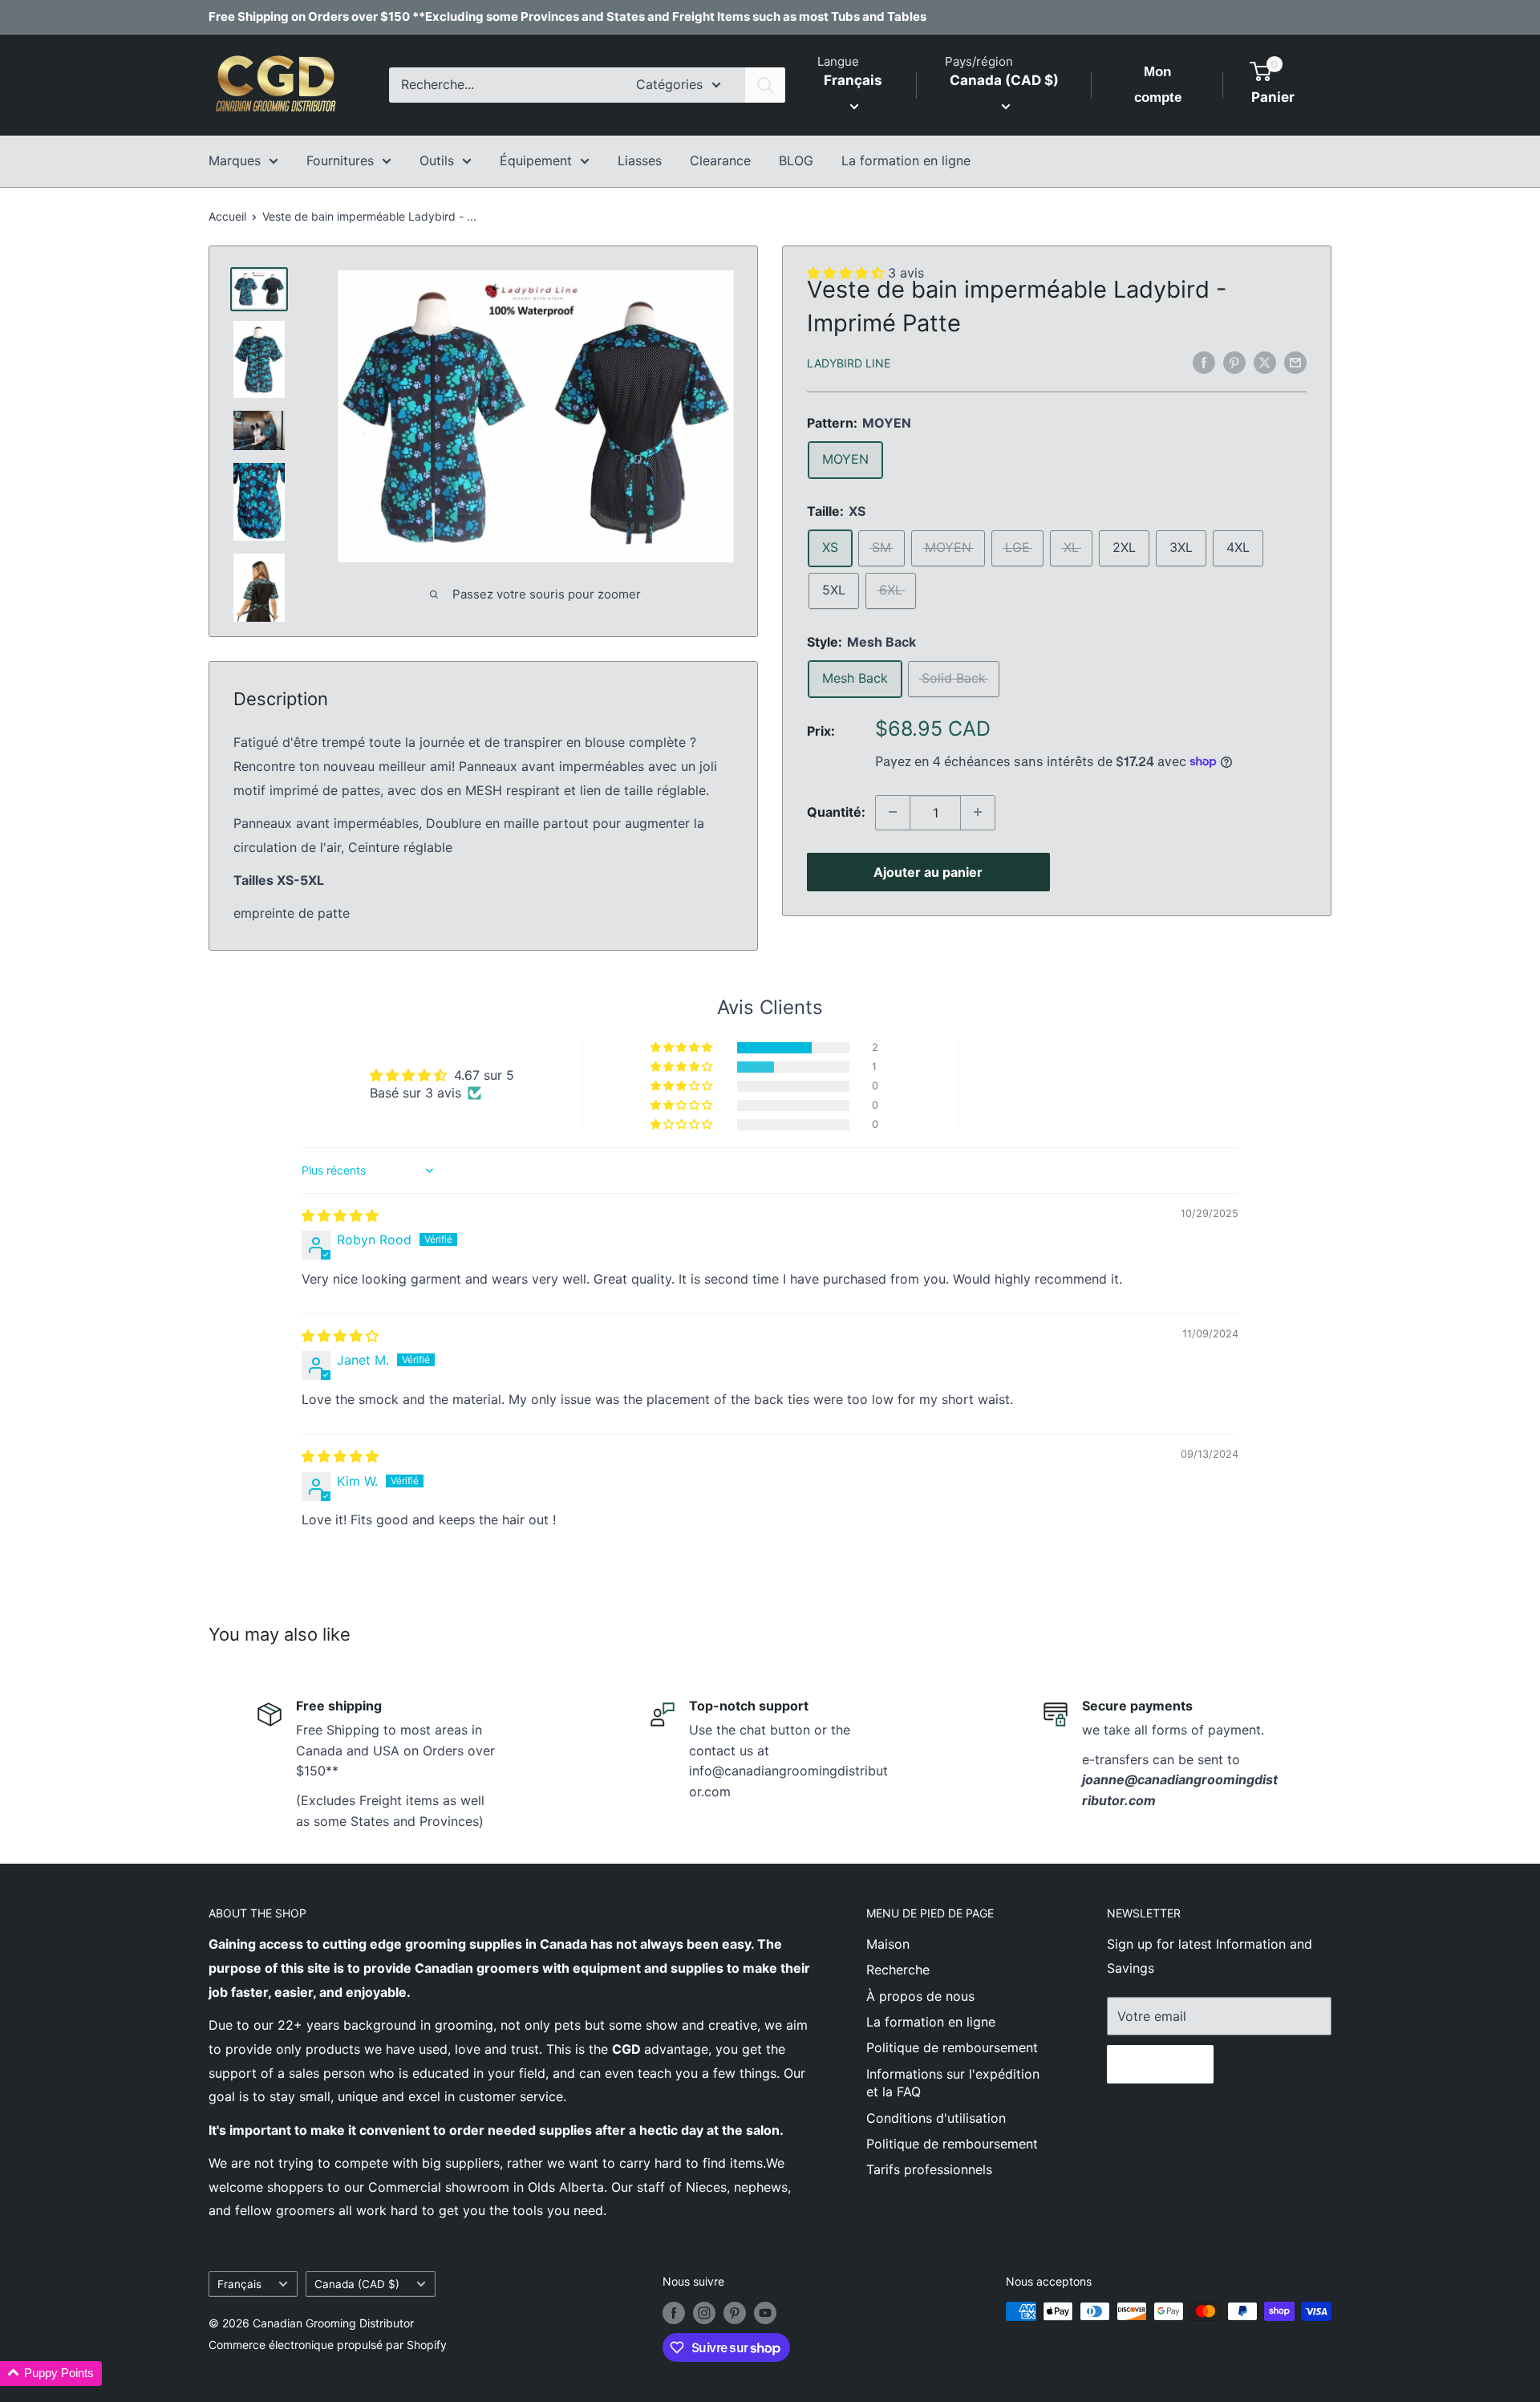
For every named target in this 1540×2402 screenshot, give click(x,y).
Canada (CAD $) (357, 2284)
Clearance (720, 160)
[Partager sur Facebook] (1204, 362)
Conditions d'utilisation (936, 2118)
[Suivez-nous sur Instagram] (704, 2313)
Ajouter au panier (928, 871)
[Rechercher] (765, 85)
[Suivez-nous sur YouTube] (765, 2313)
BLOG (796, 160)
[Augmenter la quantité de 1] (978, 812)
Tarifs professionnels (929, 2169)
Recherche (898, 1970)
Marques (235, 160)
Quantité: (836, 812)
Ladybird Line (849, 363)
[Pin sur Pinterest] (1234, 362)
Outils (437, 160)
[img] (340, 1215)
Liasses (640, 160)
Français (239, 2284)
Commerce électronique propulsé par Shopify (328, 2345)
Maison (888, 1944)
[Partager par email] (1295, 362)
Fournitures (340, 160)
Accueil (227, 216)
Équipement (536, 160)
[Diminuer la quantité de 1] (893, 812)
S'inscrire (1160, 2064)
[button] (683, 1048)
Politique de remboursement (952, 2047)
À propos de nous (920, 1996)
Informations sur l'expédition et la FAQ (953, 2083)
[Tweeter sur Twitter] (1265, 362)
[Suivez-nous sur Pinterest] (735, 2313)
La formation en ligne (906, 160)
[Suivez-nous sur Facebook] (674, 2313)
